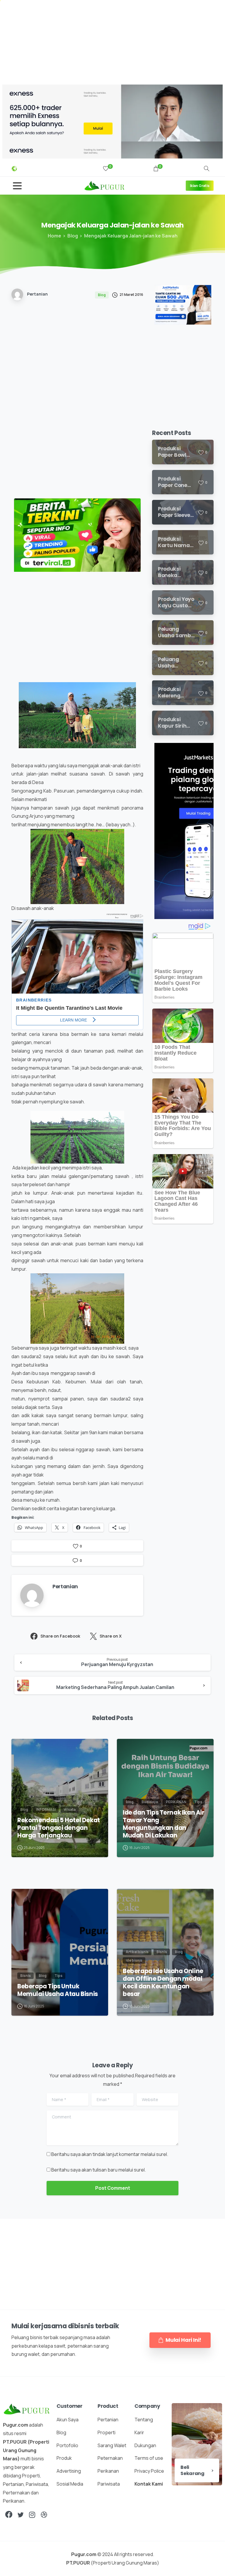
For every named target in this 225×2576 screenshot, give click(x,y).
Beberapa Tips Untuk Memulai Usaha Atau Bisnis (58, 1990)
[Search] (207, 169)
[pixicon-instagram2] (32, 2515)
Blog (73, 236)
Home (54, 236)
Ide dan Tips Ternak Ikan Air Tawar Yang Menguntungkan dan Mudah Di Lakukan (164, 1824)
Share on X (111, 1636)
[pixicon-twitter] (21, 2515)
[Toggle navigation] (17, 186)
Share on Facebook (60, 1636)
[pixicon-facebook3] (9, 2515)
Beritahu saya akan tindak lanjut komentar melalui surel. (110, 2154)
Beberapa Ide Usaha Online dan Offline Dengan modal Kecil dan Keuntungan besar (163, 1982)
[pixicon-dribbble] (44, 2515)
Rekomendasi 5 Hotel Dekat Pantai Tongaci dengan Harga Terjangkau (59, 1828)
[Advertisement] (112, 41)
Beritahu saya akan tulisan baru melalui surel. (99, 2170)
